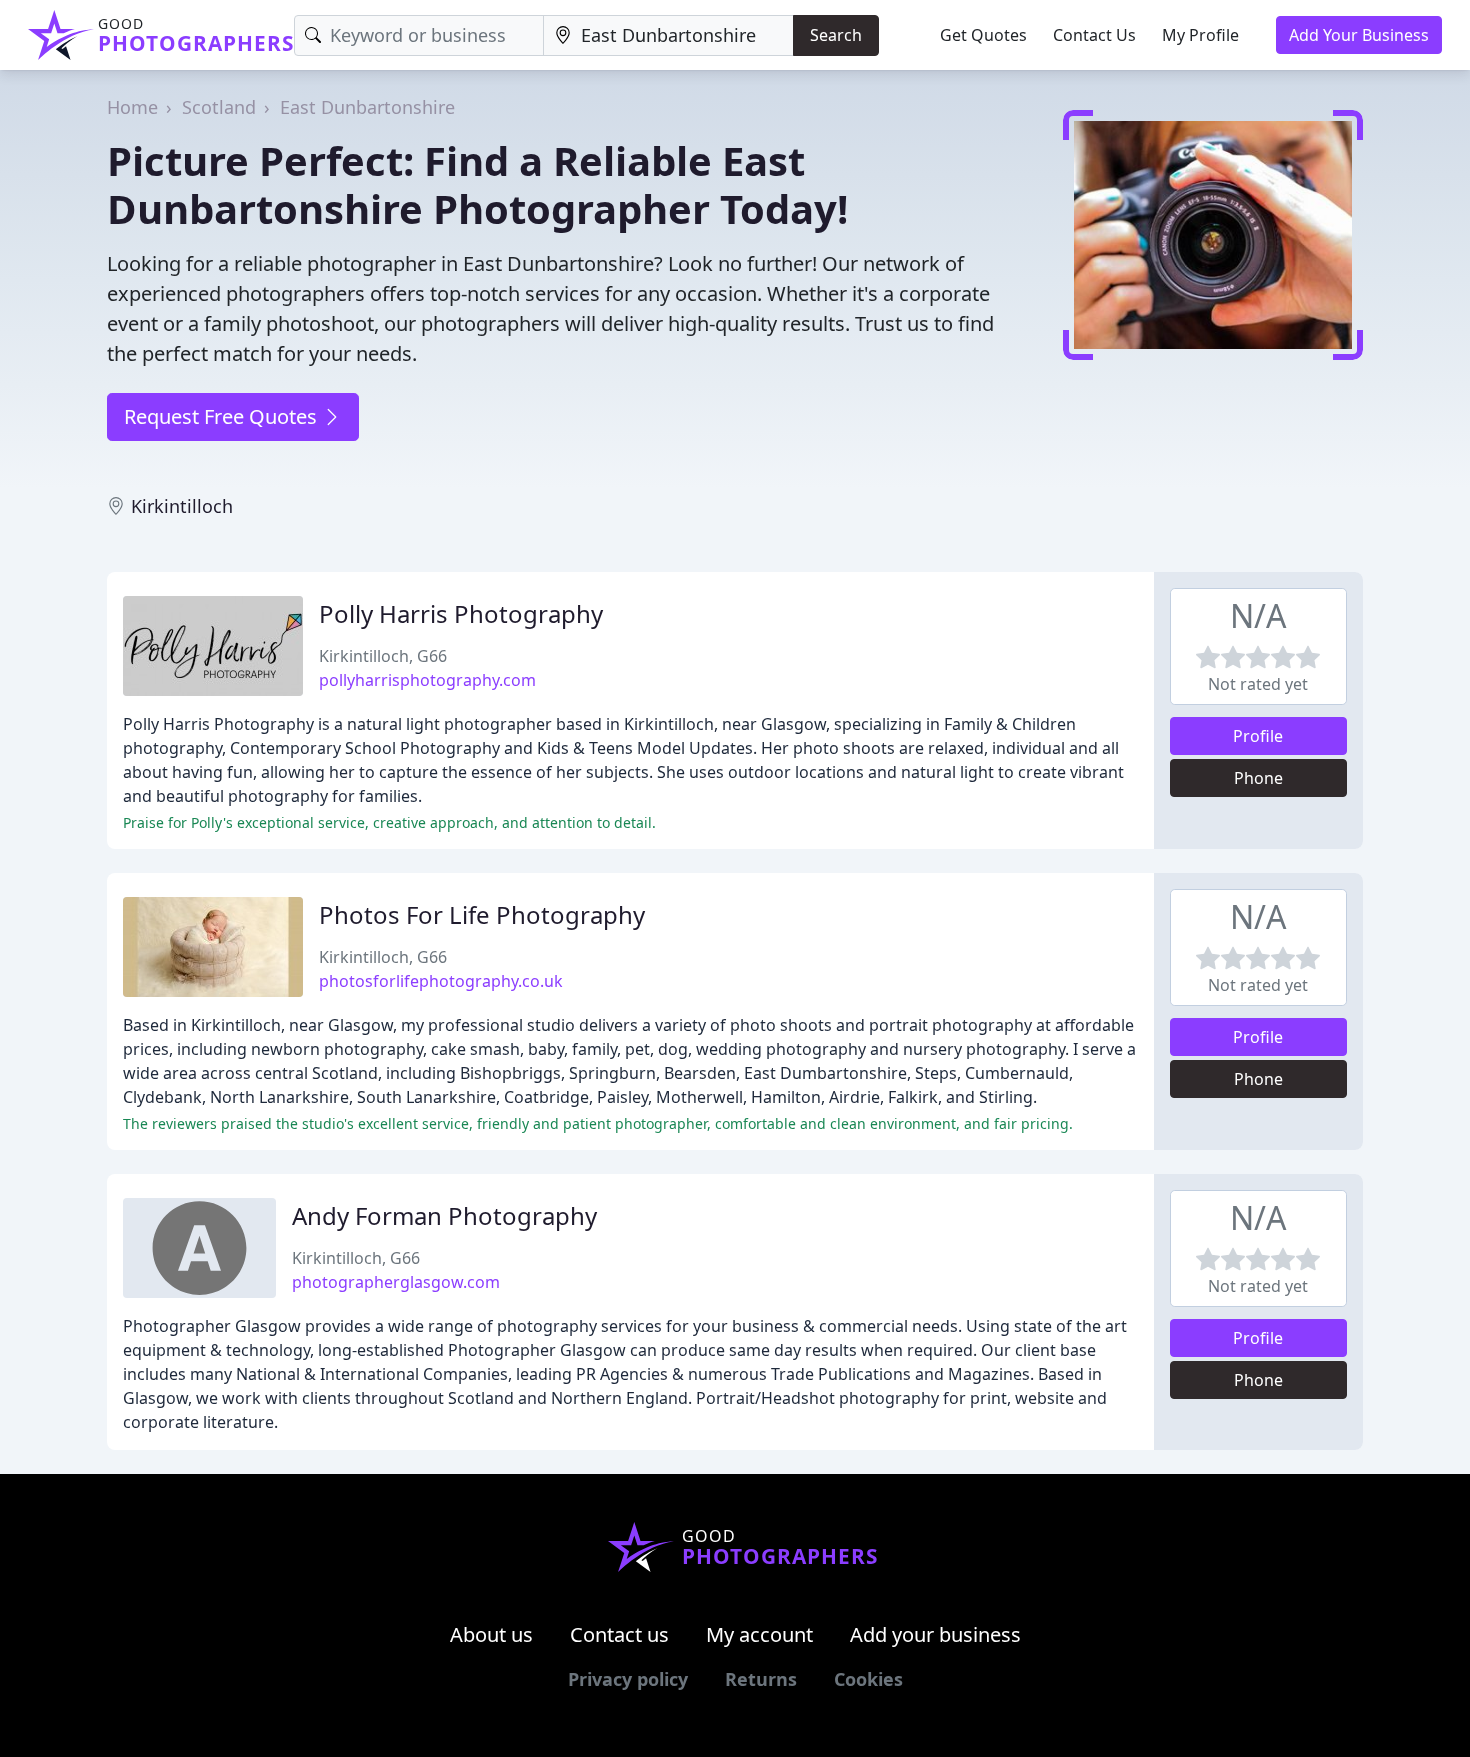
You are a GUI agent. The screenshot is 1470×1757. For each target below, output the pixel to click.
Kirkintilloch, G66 (383, 656)
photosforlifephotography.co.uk (441, 981)
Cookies (868, 1679)
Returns (761, 1679)
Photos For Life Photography (482, 914)
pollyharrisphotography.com (427, 680)
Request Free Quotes (223, 416)
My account (759, 1634)
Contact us (619, 1634)
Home (132, 107)
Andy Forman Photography (444, 1215)
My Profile (1200, 35)
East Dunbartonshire (367, 107)
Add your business (935, 1634)
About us (491, 1634)
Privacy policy (628, 1679)
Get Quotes (983, 35)
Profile (1258, 736)
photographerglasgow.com (396, 1282)
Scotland (219, 107)
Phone (1258, 778)
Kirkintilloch (182, 506)
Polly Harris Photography (461, 613)
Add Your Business (1359, 35)
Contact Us (1094, 35)
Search (836, 35)
